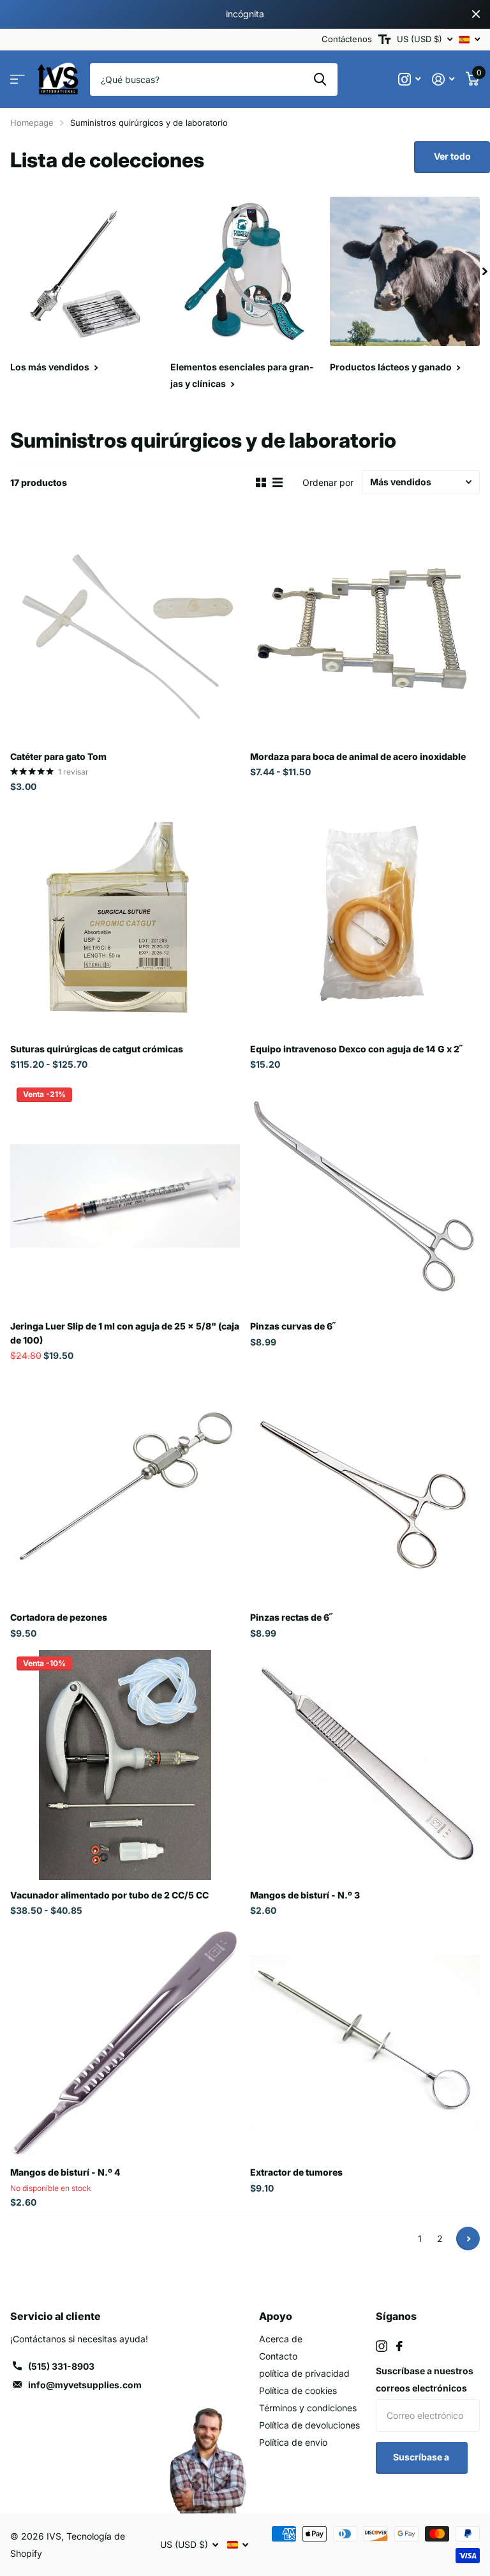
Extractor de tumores (296, 2172)
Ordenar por (328, 482)
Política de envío (293, 2442)
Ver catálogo (18, 80)
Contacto (278, 2356)
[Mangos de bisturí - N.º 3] (365, 1765)
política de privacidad (304, 2373)
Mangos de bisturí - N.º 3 (305, 1895)
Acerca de (281, 2339)
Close (476, 14)
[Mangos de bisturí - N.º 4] (125, 2042)
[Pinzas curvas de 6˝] (365, 1196)
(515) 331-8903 (61, 2366)
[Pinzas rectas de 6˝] (365, 1487)
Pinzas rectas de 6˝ (291, 1617)
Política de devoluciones (309, 2425)
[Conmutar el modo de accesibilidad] (384, 40)
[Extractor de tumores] (365, 2042)
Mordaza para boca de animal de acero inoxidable (358, 756)
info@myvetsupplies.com (85, 2385)
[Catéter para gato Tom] (125, 626)
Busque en (320, 79)
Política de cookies (298, 2390)
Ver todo (452, 156)
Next (468, 2239)
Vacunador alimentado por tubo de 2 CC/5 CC (109, 1895)
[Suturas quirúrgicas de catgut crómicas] (125, 919)
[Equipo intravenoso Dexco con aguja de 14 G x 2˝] (365, 919)
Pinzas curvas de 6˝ (293, 1326)
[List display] (278, 483)
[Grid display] (261, 483)
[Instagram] (382, 2346)
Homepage (32, 123)
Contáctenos (347, 39)
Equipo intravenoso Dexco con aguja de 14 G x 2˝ (356, 1049)
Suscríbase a (422, 2457)
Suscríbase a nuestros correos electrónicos (425, 2379)
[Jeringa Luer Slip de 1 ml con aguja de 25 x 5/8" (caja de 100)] (125, 1196)
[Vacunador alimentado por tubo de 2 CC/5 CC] (125, 1765)
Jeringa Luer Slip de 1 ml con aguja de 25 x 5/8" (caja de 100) (125, 1333)
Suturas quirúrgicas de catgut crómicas (97, 1049)
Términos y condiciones (308, 2408)
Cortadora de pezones (59, 1617)
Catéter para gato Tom (58, 756)
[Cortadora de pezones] (125, 1487)
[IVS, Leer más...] (409, 80)
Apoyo (276, 2316)
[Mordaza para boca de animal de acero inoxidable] (365, 626)
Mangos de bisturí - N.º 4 (65, 2172)
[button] (485, 272)
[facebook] (399, 2346)
